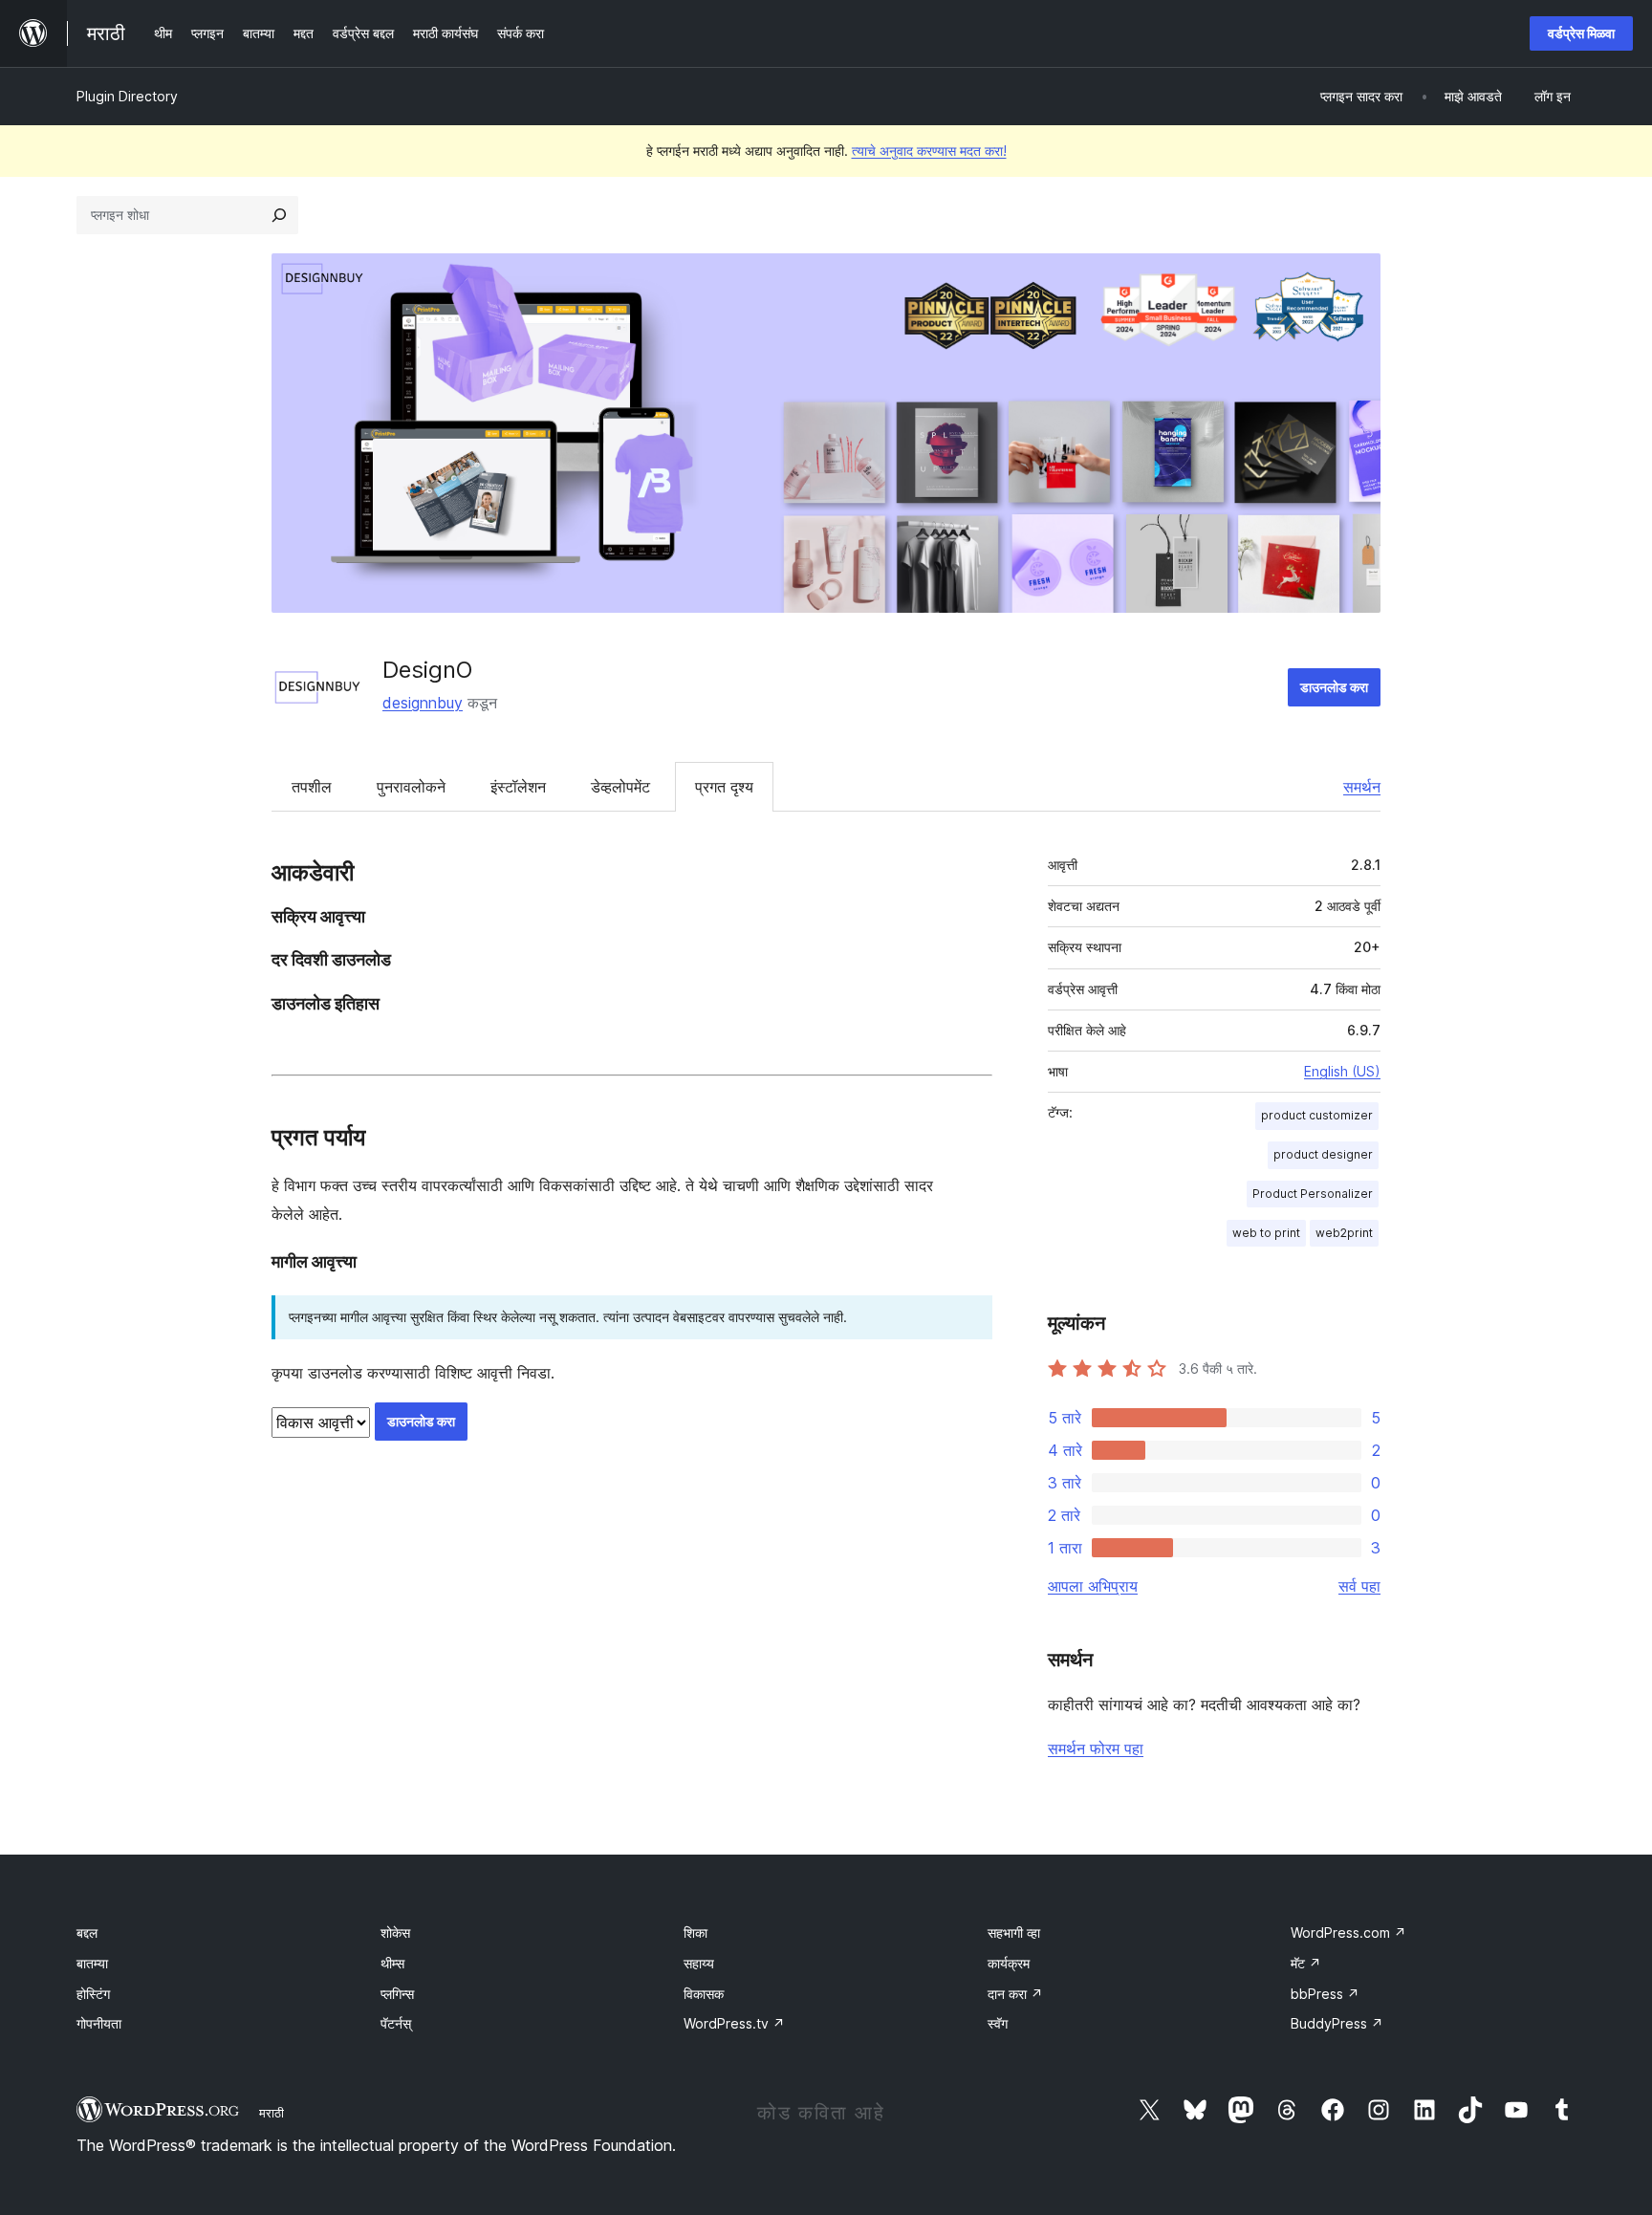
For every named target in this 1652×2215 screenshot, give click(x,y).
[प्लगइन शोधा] (279, 215)
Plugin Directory (127, 96)
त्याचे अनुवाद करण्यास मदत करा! (929, 151)
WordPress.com (1348, 1933)
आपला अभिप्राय (1093, 1586)
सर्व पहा (1359, 1586)
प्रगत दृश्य (724, 787)
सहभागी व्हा (1014, 1933)
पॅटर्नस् (396, 2023)
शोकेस (395, 1933)
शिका (696, 1933)
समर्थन (1362, 787)
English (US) (1342, 1071)
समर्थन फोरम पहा (1096, 1748)
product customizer (1317, 1115)
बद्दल (87, 1933)
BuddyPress (1337, 2023)
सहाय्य (699, 1963)
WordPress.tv (734, 2023)
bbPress (1325, 1994)
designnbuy (423, 703)
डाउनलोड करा (1334, 687)
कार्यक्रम (1009, 1963)
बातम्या (92, 1963)
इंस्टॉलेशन (518, 787)
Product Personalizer (1313, 1194)
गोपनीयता (99, 2023)
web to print (1266, 1233)
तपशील (312, 787)
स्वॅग (998, 2023)
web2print (1344, 1233)
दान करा (1015, 1994)
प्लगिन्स (397, 1994)
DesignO (427, 670)
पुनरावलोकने (411, 787)
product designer (1323, 1154)
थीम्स (392, 1963)
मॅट (1306, 1963)
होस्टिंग (93, 1994)
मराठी (272, 2113)
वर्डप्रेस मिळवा (1581, 33)
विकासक (704, 1994)
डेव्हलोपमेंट (620, 787)
